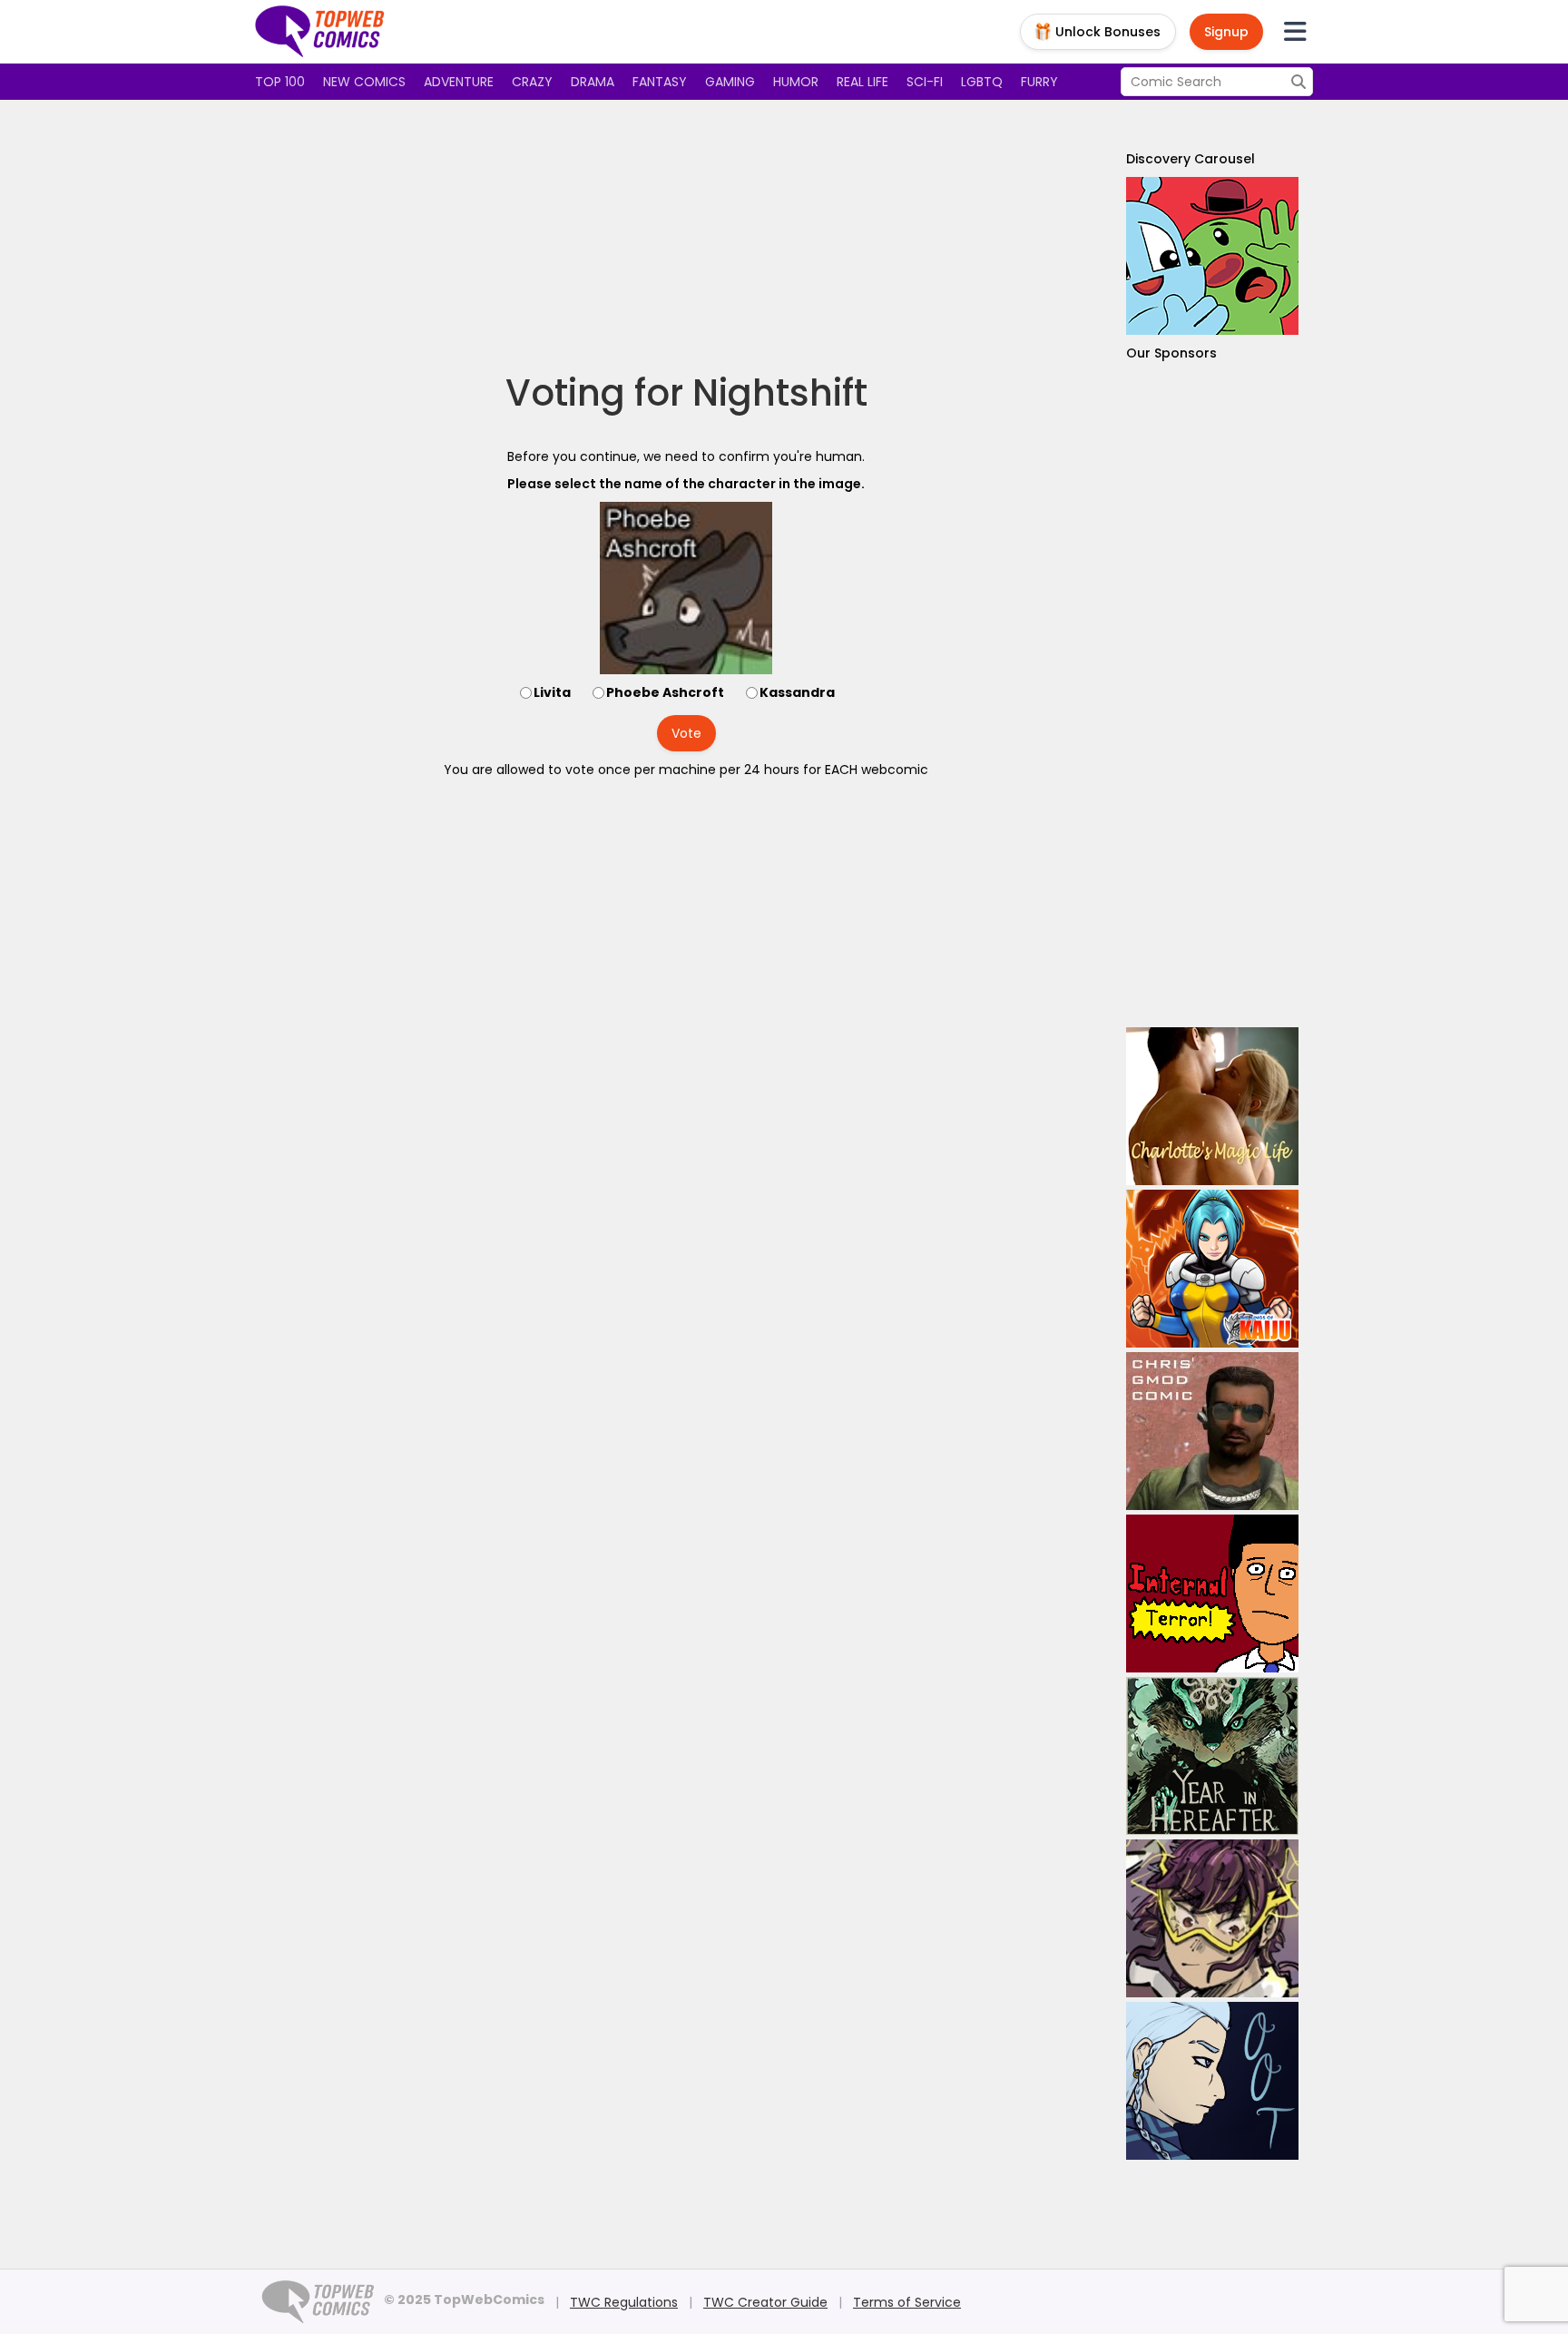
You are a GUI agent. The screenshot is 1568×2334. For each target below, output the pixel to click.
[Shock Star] (1212, 1918)
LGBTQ (982, 82)
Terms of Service (907, 2302)
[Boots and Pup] (1212, 256)
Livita (552, 692)
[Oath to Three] (1212, 2081)
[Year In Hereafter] (1212, 1756)
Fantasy (660, 82)
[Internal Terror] (1212, 1594)
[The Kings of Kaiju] (1212, 1269)
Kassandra (797, 692)
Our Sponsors (1171, 353)
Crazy (532, 82)
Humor (796, 82)
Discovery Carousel (1191, 159)
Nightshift (780, 393)
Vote (686, 733)
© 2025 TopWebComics (464, 2300)
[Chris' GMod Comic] (1212, 1431)
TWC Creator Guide (765, 2302)
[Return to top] (320, 32)
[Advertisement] (686, 236)
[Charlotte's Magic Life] (1212, 1106)
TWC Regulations (624, 2302)
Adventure (459, 82)
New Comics (364, 82)
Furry (1039, 82)
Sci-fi (925, 82)
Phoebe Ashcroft (665, 692)
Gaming (730, 82)
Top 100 (280, 82)
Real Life (862, 82)
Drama (593, 82)
